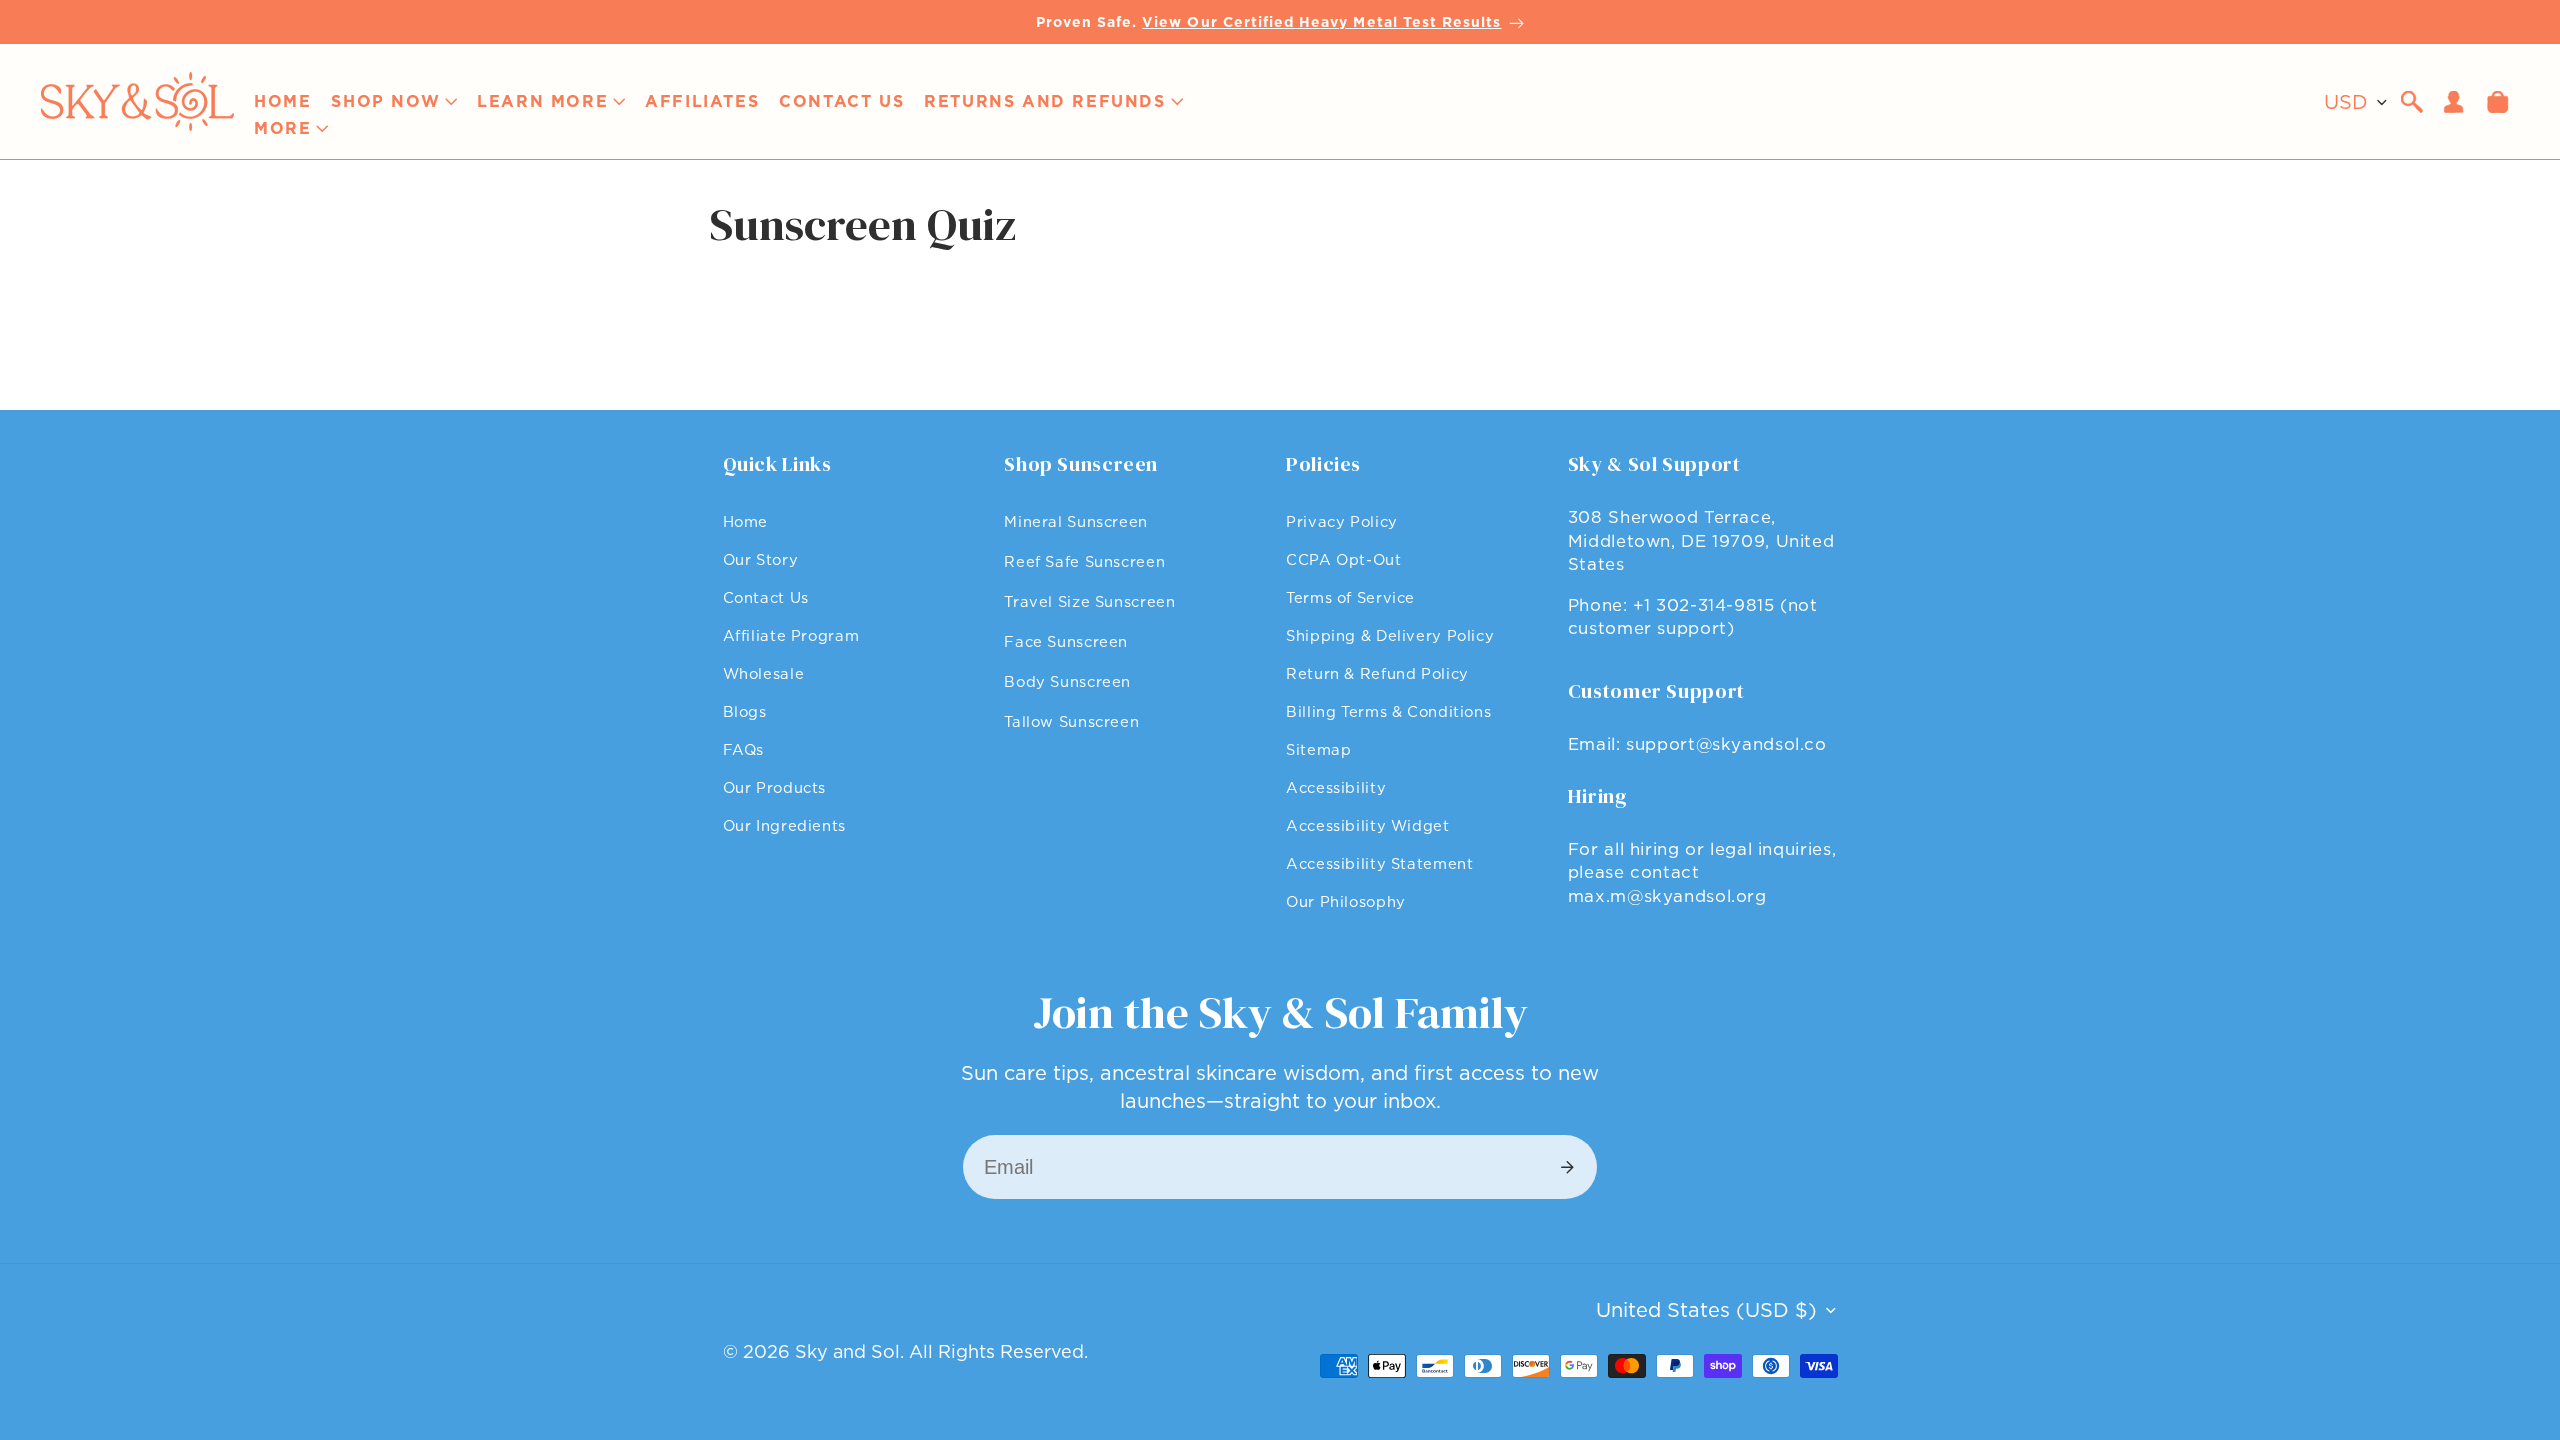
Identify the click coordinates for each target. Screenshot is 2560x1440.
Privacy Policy (1342, 521)
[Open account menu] (2454, 102)
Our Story (761, 559)
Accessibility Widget (1368, 825)
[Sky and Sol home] (137, 101)
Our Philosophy (1346, 901)
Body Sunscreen (1067, 681)
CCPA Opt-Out (1344, 559)
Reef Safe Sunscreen (1084, 561)
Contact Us (766, 597)
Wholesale (764, 673)
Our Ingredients (784, 825)
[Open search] (2412, 102)
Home (746, 521)
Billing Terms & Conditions (1388, 711)
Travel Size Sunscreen (1089, 601)
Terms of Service (1350, 597)
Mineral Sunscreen (1076, 521)
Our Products (775, 787)
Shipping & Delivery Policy (1390, 635)
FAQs (744, 749)
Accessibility (1336, 787)
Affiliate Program (791, 635)
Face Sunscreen (1066, 641)
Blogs (745, 711)
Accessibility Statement (1380, 863)
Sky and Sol (847, 1351)
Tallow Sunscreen (1071, 721)
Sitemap (1318, 749)
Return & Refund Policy (1377, 673)
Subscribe (1567, 1167)
